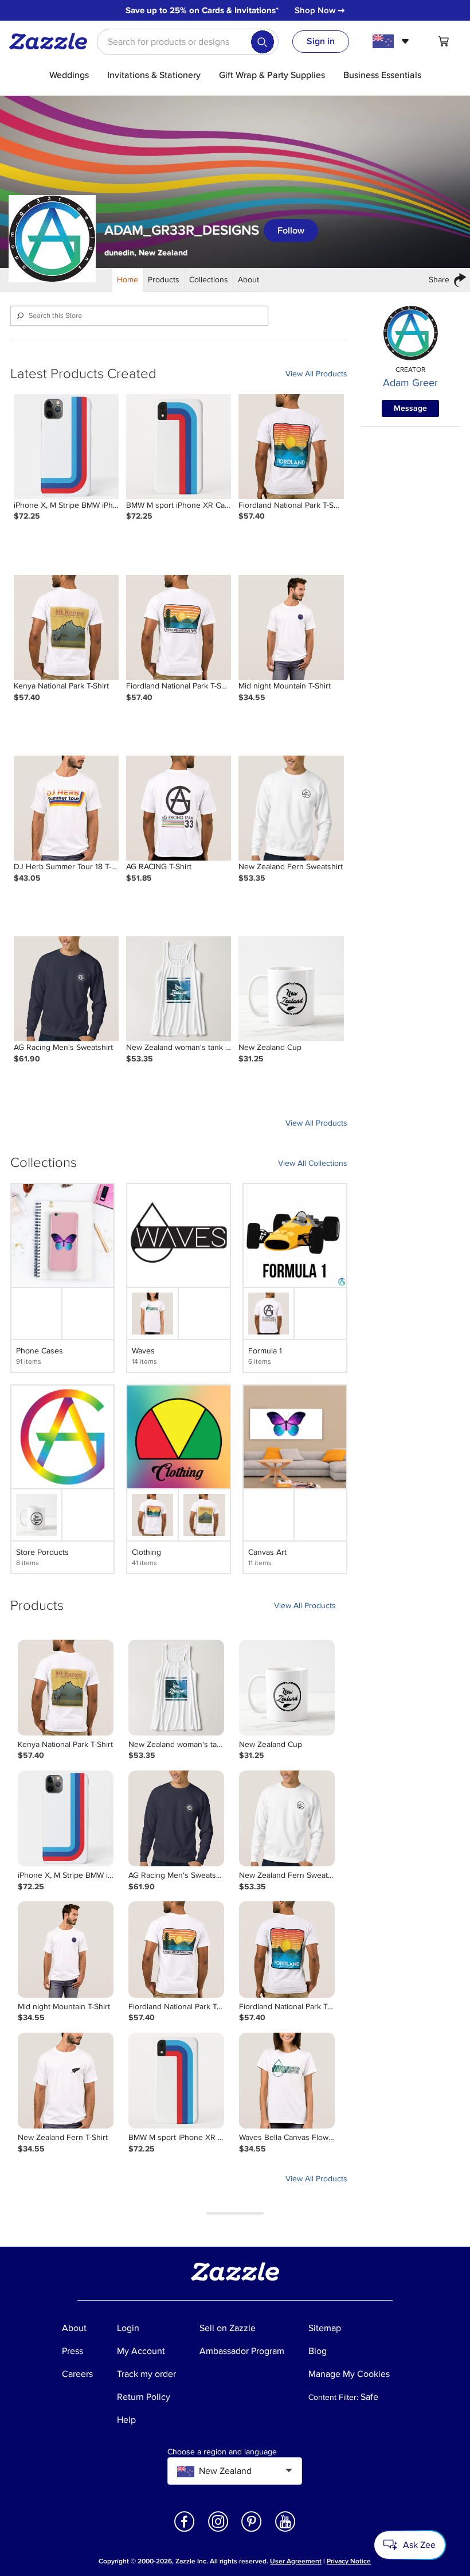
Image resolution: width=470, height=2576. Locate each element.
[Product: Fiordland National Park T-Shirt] (291, 447)
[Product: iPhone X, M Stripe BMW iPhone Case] (66, 447)
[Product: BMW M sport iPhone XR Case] (179, 447)
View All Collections (313, 1163)
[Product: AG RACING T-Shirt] (179, 808)
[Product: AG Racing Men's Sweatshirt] (66, 989)
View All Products (316, 374)
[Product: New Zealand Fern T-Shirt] (66, 2081)
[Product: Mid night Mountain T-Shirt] (291, 627)
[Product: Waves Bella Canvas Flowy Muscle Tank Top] (287, 2081)
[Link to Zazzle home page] (52, 41)
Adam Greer (410, 383)
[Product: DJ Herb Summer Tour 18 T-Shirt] (66, 808)
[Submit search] (263, 42)
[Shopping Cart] (444, 41)
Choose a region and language (222, 2452)
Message (410, 408)
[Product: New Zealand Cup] (291, 989)
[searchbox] (188, 42)
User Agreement (296, 2561)
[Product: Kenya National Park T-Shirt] (66, 627)
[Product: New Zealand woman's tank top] (179, 989)
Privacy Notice (349, 2561)
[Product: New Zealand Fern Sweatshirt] (291, 808)
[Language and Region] (392, 41)
